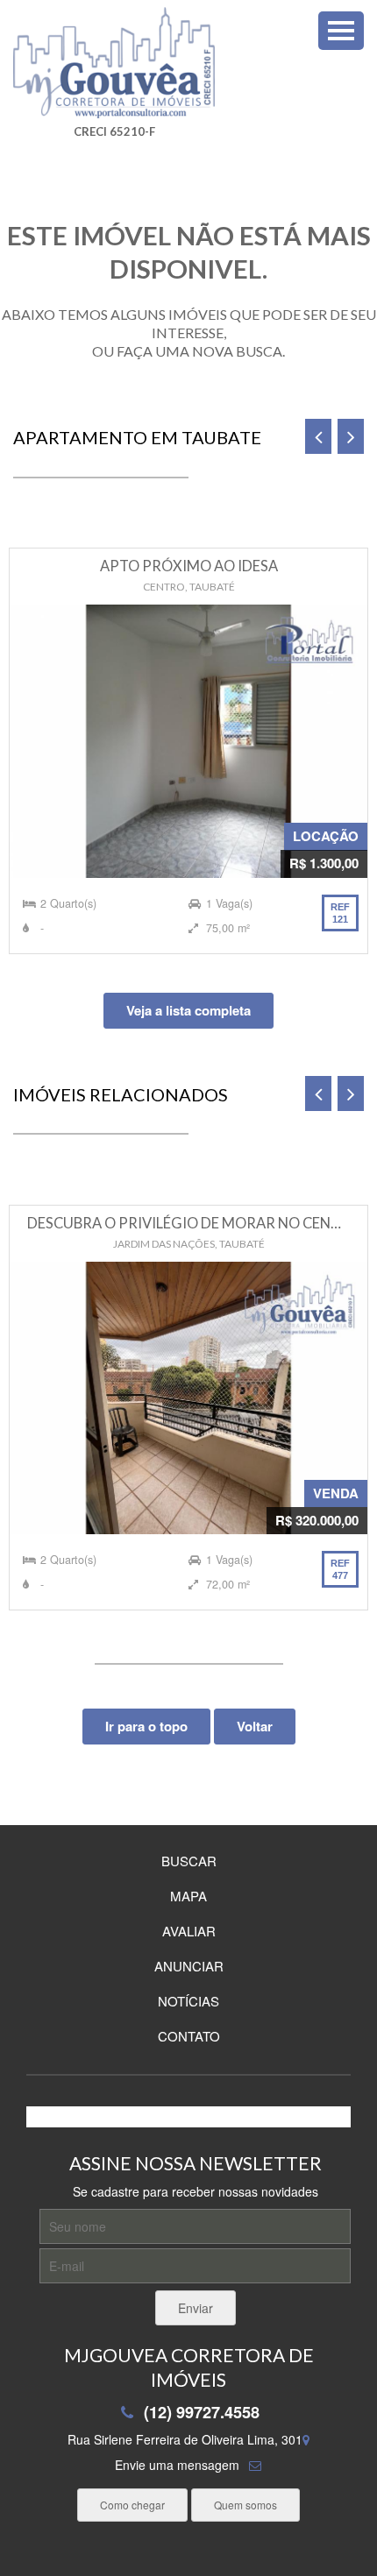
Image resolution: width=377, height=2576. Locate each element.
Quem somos (245, 2505)
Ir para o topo (146, 1726)
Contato (189, 2036)
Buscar (189, 1861)
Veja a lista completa (188, 1010)
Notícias (188, 2001)
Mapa (188, 1896)
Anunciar (189, 1966)
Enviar (196, 2308)
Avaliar (189, 1931)
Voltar (255, 1726)
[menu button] (341, 31)
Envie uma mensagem (177, 2465)
